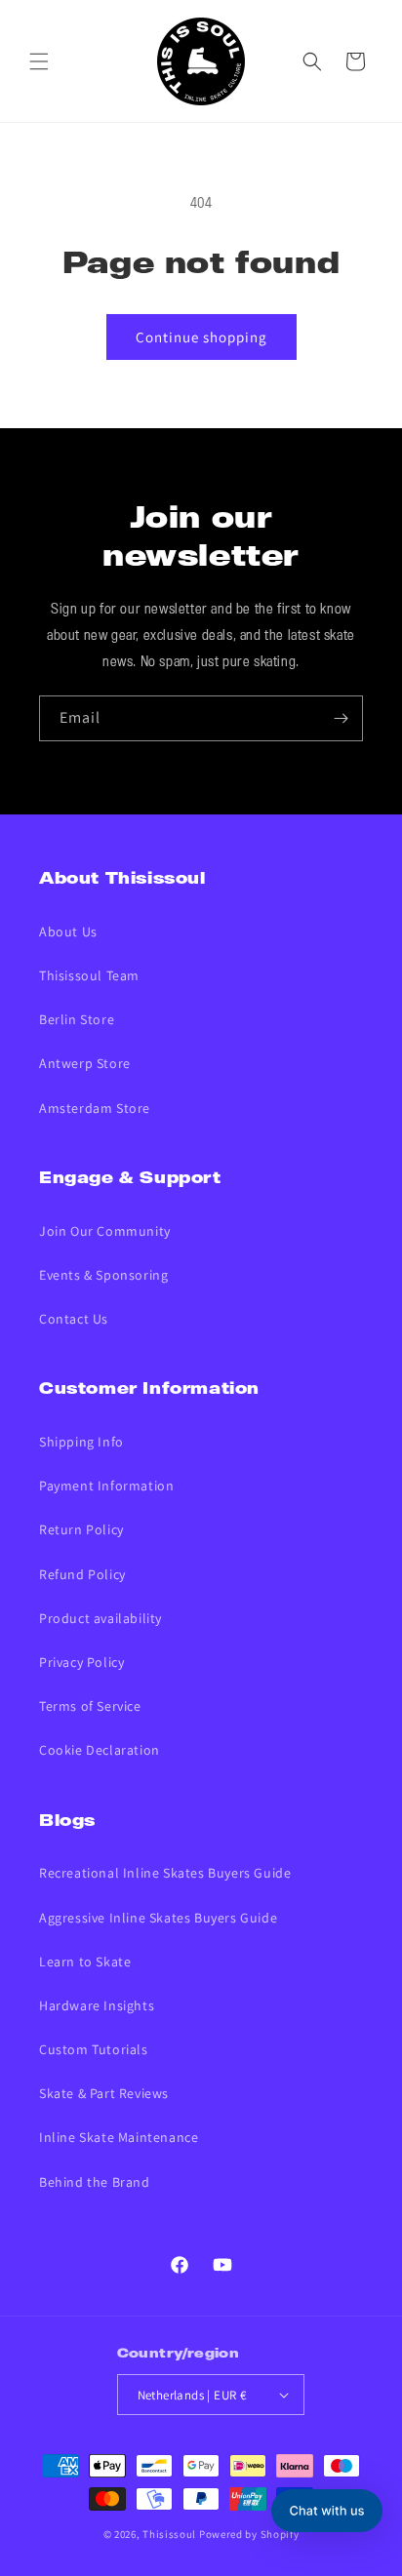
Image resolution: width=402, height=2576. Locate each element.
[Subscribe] (341, 718)
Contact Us (74, 1319)
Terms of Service (90, 1706)
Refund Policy (82, 1574)
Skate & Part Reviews (104, 2093)
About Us (68, 931)
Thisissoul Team (89, 975)
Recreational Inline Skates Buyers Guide (165, 1873)
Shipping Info (81, 1442)
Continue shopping (201, 337)
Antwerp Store (85, 1063)
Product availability (100, 1618)
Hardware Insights (97, 2005)
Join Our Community (105, 1231)
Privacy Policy (81, 1662)
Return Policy (81, 1529)
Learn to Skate (85, 1962)
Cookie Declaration (100, 1750)
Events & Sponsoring (103, 1275)
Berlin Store (77, 1019)
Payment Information (106, 1486)
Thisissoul (169, 2534)
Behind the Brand (95, 2182)
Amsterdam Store (95, 1108)
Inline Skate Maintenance (119, 2137)
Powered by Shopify (249, 2534)
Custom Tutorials (94, 2049)
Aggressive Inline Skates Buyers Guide (158, 1918)
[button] (39, 61)
